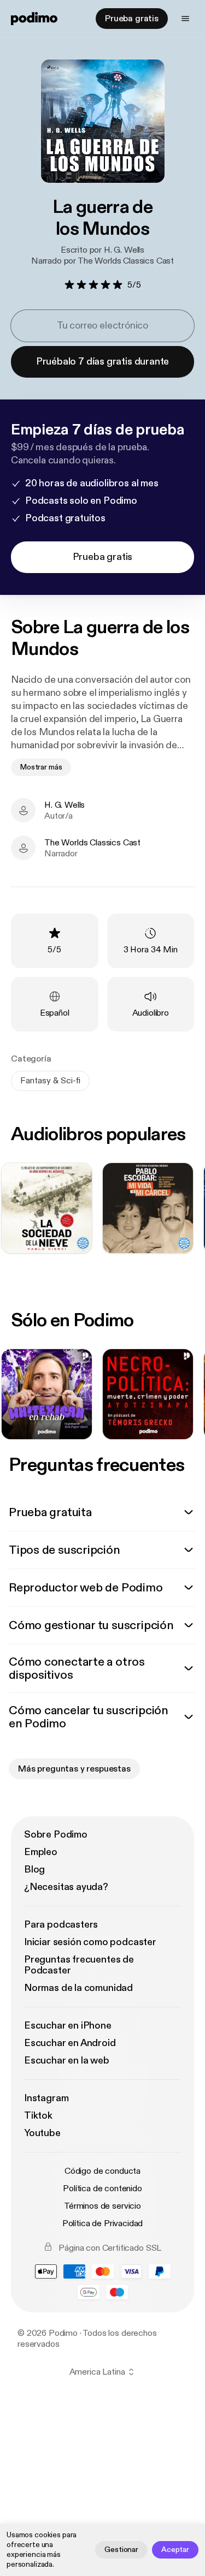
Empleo (41, 1852)
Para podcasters (61, 1925)
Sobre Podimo (56, 1835)
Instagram (46, 2098)
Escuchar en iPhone (68, 2026)
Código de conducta (102, 2171)
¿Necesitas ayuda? (66, 1887)
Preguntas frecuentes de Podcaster (79, 1965)
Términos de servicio (102, 2206)
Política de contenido (102, 2189)
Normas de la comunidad (78, 1988)
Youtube (42, 2133)
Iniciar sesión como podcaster (90, 1942)
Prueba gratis (132, 19)
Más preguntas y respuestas (74, 1769)
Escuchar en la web (67, 2061)
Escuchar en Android (70, 2043)
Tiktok (38, 2116)
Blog (34, 1870)
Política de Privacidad (102, 2223)
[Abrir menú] (185, 19)
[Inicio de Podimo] (34, 19)
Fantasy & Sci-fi (50, 1081)
